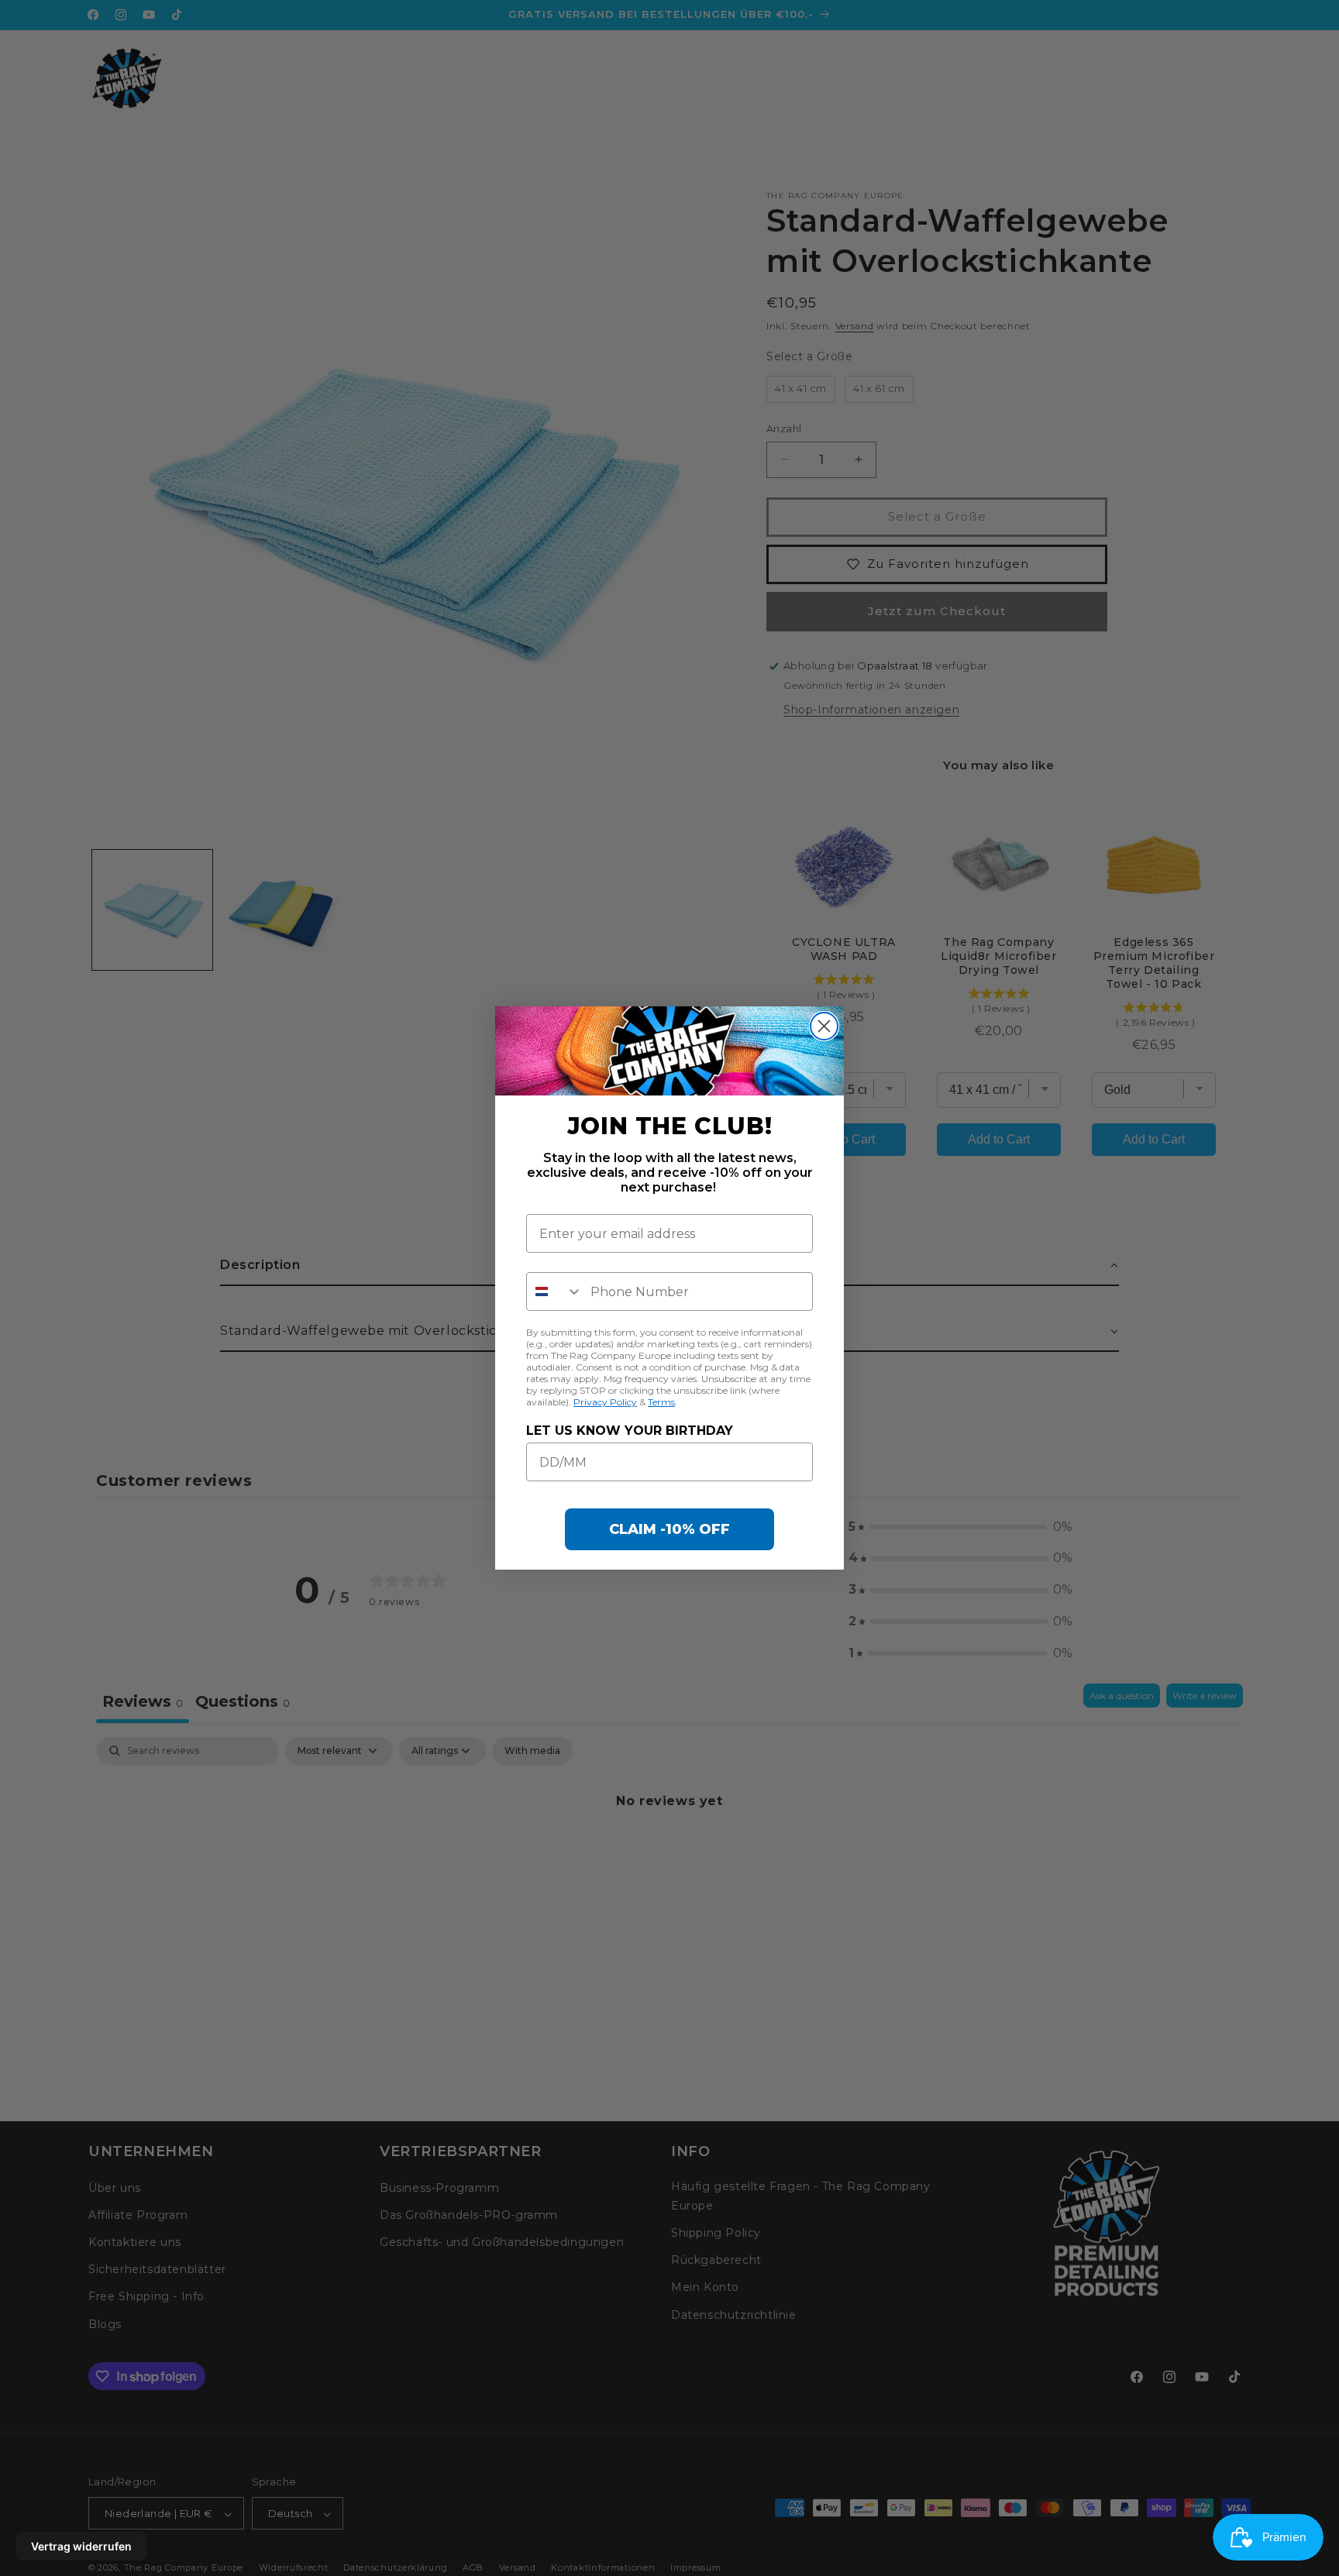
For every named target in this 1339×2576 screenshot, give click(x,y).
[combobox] (555, 1291)
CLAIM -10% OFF (669, 1529)
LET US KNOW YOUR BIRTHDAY (630, 1431)
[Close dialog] (824, 1026)
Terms (661, 1402)
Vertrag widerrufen (81, 2546)
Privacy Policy (605, 1402)
